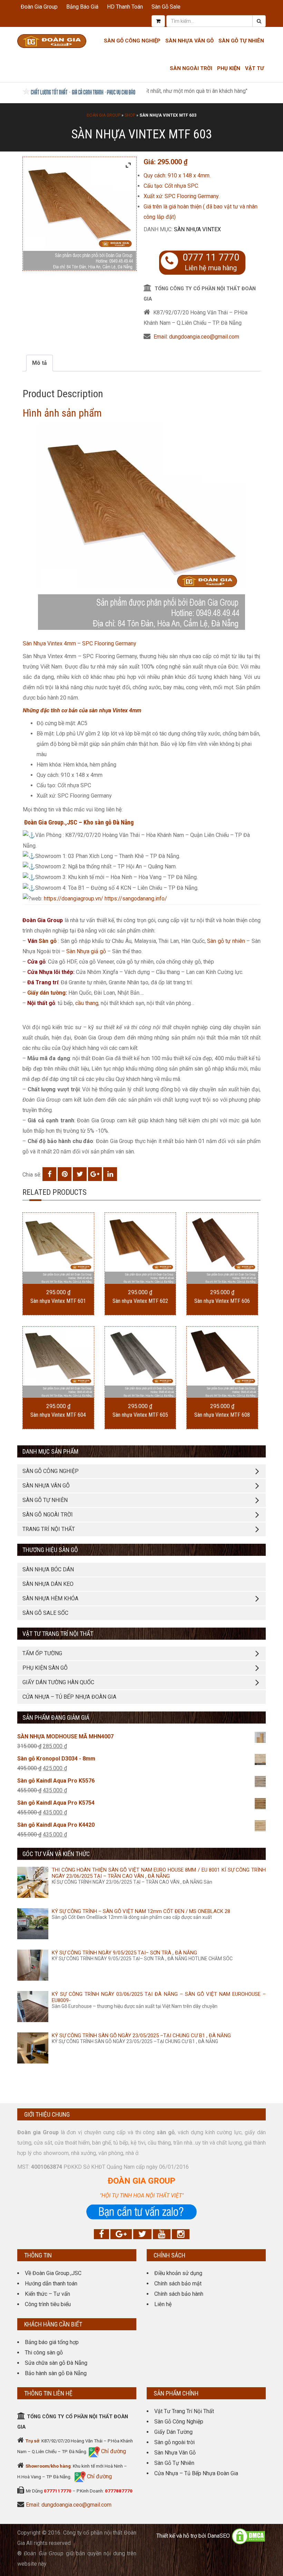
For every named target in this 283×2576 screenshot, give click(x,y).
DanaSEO (219, 2536)
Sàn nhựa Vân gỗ (189, 41)
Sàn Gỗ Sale (166, 7)
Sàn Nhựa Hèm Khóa (50, 1598)
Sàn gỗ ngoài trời (174, 2442)
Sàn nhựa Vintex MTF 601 (58, 1301)
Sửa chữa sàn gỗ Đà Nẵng (56, 2363)
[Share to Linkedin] (110, 1174)
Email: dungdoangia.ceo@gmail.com (196, 337)
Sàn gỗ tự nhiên (226, 941)
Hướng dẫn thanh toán (51, 2284)
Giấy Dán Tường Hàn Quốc (58, 1682)
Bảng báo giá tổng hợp (52, 2342)
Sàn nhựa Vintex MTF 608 (222, 1415)
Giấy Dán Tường (173, 2432)
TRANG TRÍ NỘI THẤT (49, 1529)
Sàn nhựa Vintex (197, 229)
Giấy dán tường (46, 993)
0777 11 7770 (211, 257)
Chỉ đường (113, 2451)
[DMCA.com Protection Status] (248, 2536)
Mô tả (40, 363)
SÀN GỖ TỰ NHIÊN (45, 1500)
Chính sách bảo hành (179, 2294)
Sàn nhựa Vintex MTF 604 (58, 1415)
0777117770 (58, 2491)
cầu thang (87, 1003)
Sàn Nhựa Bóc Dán (48, 1569)
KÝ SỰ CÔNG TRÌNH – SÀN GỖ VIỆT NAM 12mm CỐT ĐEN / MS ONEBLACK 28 (141, 1911)
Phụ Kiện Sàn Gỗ (45, 1668)
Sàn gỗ (48, 941)
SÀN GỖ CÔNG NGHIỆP (51, 1471)
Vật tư (255, 68)
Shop (130, 115)
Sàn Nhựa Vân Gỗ (175, 2453)
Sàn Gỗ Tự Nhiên (241, 41)
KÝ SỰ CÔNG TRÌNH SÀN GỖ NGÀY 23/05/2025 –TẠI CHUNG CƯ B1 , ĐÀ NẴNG (141, 2036)
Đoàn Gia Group (39, 7)
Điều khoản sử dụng (178, 2273)
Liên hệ (163, 2304)
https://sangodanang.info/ (136, 899)
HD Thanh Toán (125, 7)
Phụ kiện (229, 68)
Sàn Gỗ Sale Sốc (45, 1613)
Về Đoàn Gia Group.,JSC (53, 2273)
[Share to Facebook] (49, 1174)
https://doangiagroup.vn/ (74, 899)
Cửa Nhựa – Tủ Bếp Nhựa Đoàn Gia (69, 1697)
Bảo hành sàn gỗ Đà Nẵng (56, 2373)
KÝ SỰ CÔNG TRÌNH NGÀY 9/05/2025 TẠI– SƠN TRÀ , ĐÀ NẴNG (124, 1953)
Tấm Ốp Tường (42, 1653)
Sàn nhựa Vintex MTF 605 (140, 1415)
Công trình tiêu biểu (48, 2304)
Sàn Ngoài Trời (191, 68)
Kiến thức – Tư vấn (47, 2294)
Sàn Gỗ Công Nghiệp (132, 41)
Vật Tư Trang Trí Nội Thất (184, 2411)
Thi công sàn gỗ (44, 2353)
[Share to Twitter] (80, 1174)
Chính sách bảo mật (178, 2284)
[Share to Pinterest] (65, 1174)
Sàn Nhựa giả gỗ (86, 951)
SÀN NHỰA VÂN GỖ (46, 1486)
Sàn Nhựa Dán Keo (48, 1584)
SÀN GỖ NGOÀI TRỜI (48, 1515)
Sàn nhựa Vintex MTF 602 (140, 1301)
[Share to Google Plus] (95, 1174)
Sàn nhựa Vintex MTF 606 (222, 1301)
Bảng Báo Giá (82, 7)
